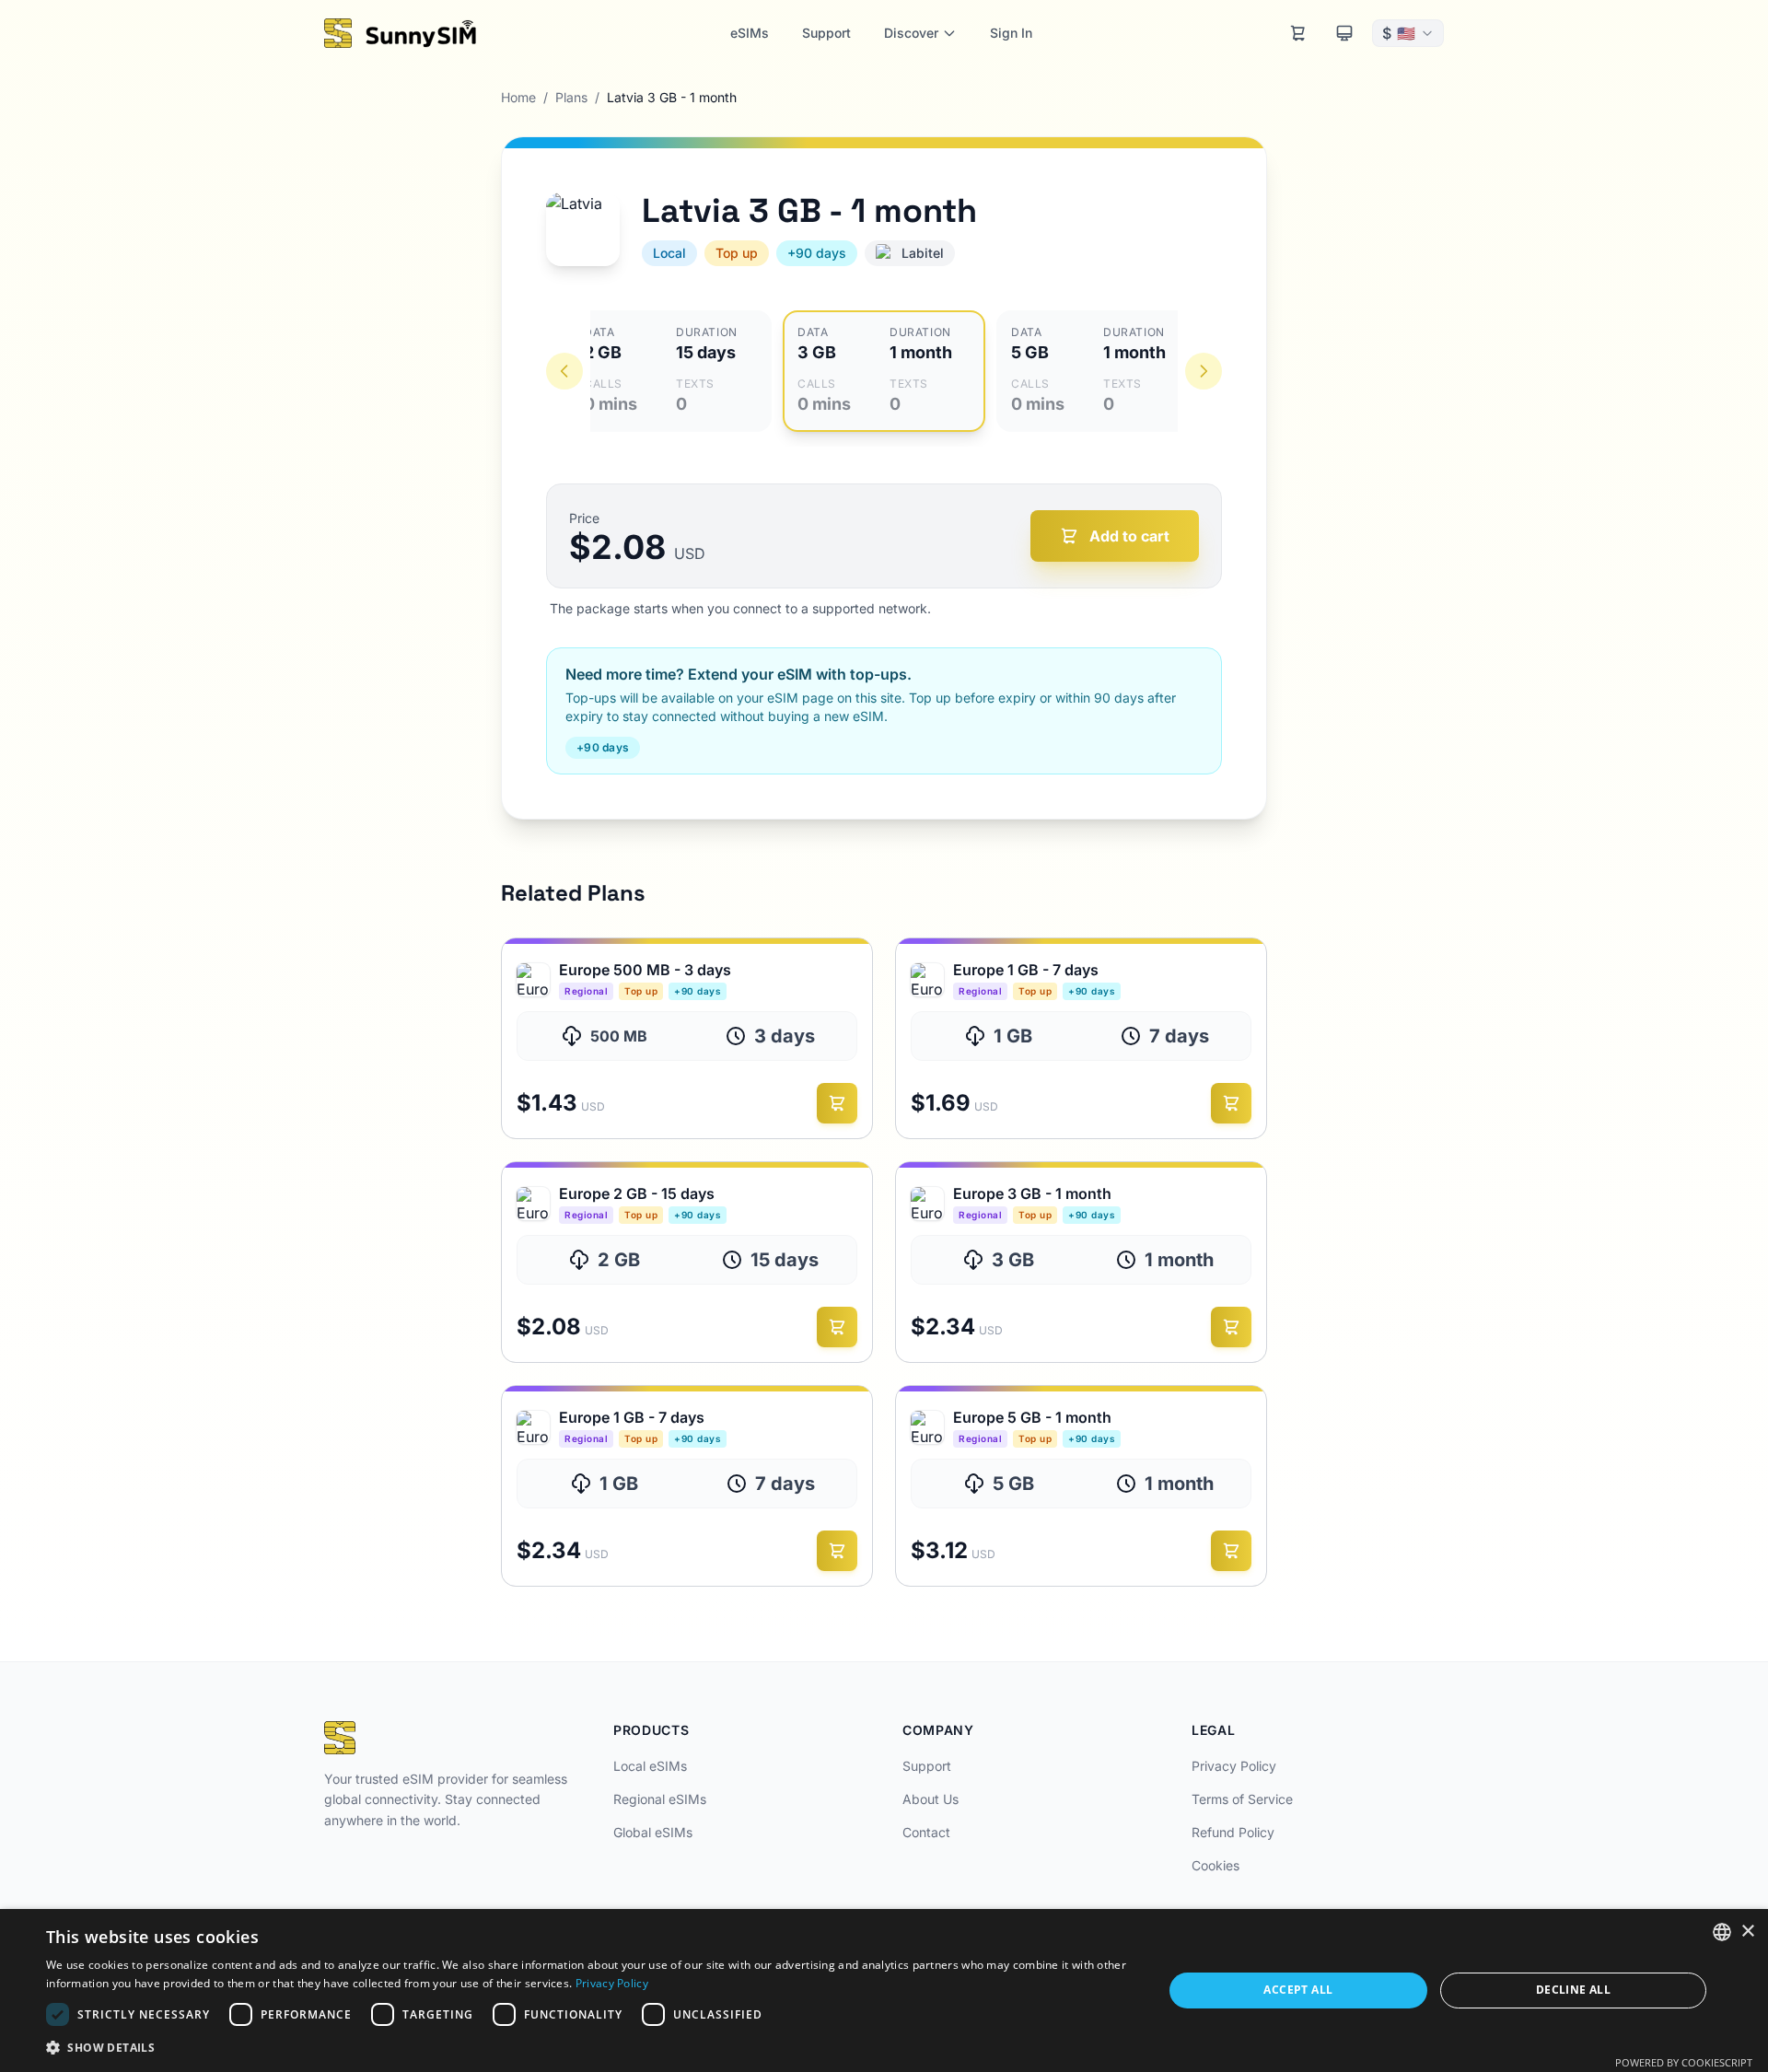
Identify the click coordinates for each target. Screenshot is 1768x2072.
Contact (926, 1832)
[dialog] (884, 1991)
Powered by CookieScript (1684, 2062)
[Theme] (1344, 33)
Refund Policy (1233, 1832)
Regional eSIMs (660, 1799)
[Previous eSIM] (564, 371)
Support (826, 33)
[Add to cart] (837, 1103)
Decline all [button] (1573, 1990)
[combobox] (1722, 1932)
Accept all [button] (1298, 1990)
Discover (911, 33)
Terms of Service (1242, 1799)
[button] (588, 2047)
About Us (931, 1799)
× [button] (1747, 1932)
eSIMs (750, 33)
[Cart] (1298, 33)
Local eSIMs (650, 1766)
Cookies (1215, 1865)
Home (518, 97)
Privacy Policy (1234, 1766)
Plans (571, 97)
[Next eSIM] (1204, 371)
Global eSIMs (653, 1832)
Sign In (1011, 33)
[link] (687, 1038)
